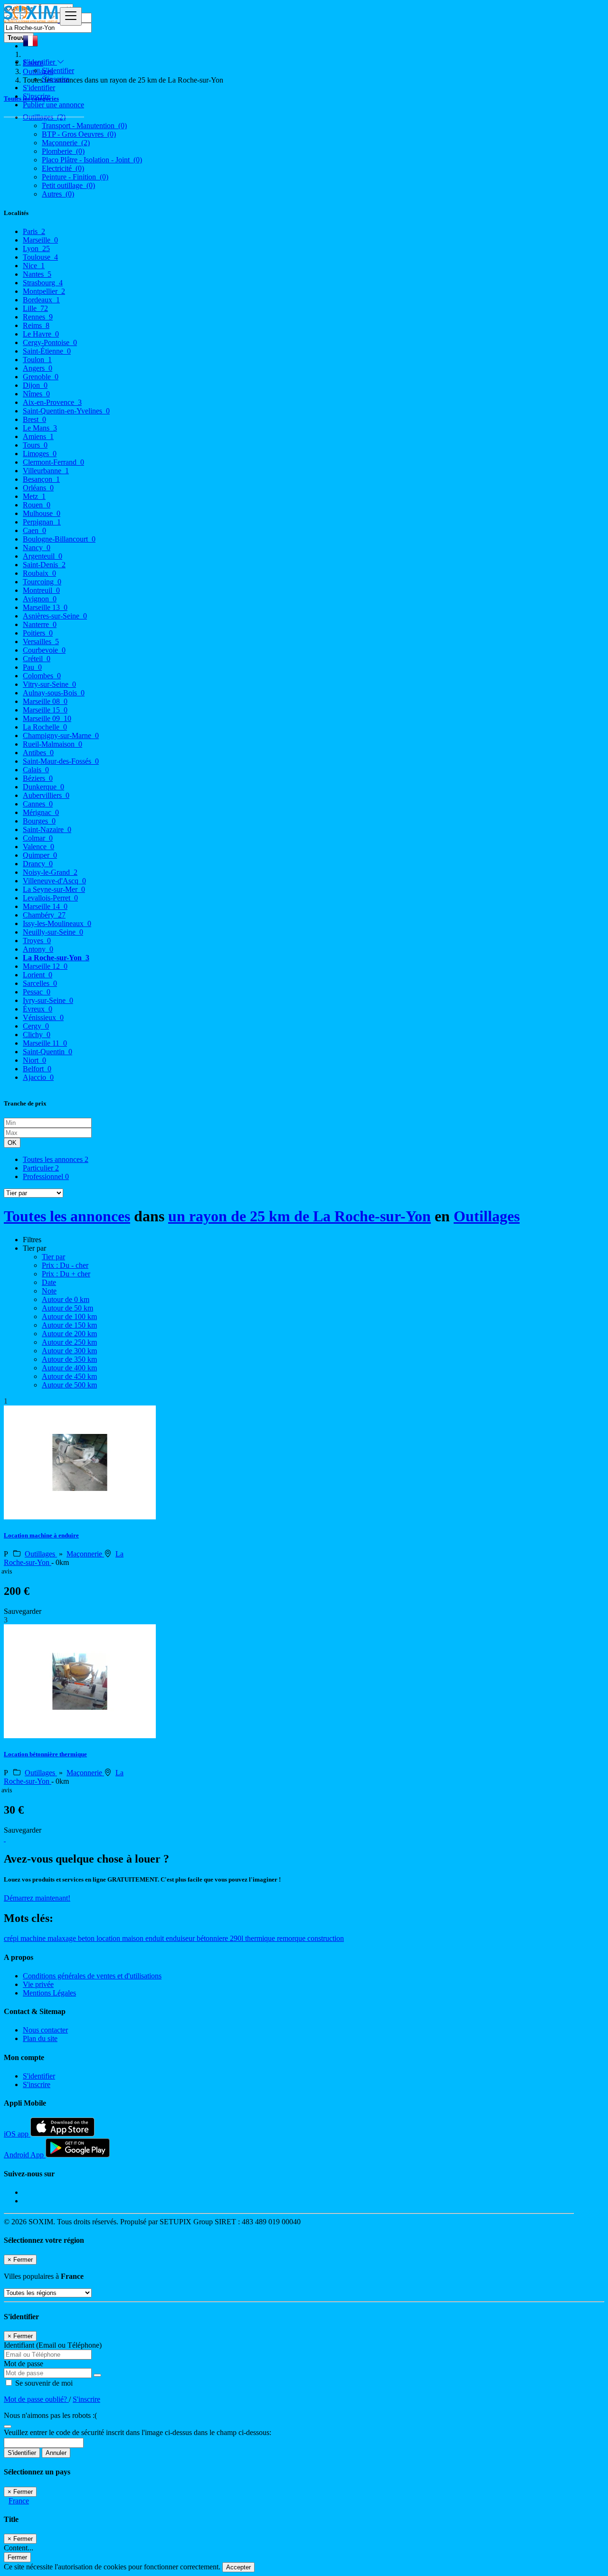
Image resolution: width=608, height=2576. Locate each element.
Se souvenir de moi (43, 2383)
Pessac (37, 992)
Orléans (38, 488)
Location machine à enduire (41, 1535)
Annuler (56, 2453)
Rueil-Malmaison (52, 744)
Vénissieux (43, 1017)
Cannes (38, 804)
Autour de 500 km (69, 1385)
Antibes (38, 753)
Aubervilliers (46, 795)
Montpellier (44, 291)
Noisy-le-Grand (50, 872)
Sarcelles (40, 983)
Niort (34, 1060)
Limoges (40, 454)
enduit (156, 1938)
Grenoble (41, 377)
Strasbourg (43, 283)
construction (326, 1938)
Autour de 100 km (69, 1316)
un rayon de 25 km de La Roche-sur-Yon (299, 1216)
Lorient (38, 975)
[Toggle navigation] (71, 16)
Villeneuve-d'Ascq (54, 881)
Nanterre (40, 624)
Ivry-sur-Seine (48, 1000)
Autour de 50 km (67, 1308)
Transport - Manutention (84, 126)
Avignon (40, 599)
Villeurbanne (46, 471)
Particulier (41, 1168)
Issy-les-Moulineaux (57, 923)
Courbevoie (44, 650)
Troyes (37, 941)
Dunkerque (43, 787)
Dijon (35, 385)
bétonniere (213, 1938)
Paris (34, 231)
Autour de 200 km (69, 1334)
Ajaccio (38, 1077)
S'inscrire (56, 79)
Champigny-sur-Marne (61, 735)
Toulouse (40, 257)
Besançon (41, 479)
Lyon (36, 248)
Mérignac (41, 812)
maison (134, 1938)
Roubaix (39, 573)
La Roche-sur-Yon (56, 958)
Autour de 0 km (66, 1299)
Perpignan (42, 522)
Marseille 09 (47, 718)
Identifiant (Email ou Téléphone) (53, 2345)
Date (49, 1282)
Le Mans (40, 428)
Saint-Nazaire (47, 829)
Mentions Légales (49, 1993)
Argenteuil (43, 556)
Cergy (36, 1026)
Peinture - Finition (75, 177)
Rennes (38, 317)
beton (87, 1938)
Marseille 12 (45, 966)
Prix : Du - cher (65, 1265)
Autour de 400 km (69, 1368)
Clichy (37, 1035)
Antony (38, 949)
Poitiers (38, 633)
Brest (34, 419)
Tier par (53, 1257)
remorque (292, 1938)
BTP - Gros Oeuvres (79, 134)
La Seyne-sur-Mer (54, 889)
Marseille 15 (45, 710)
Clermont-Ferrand (53, 462)
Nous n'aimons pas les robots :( (50, 2415)
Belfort (37, 1069)
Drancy (38, 864)
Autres (58, 194)
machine (34, 1938)
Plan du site (40, 2038)
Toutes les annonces (56, 1159)
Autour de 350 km (69, 1359)
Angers (38, 368)
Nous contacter (45, 2030)
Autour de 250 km (69, 1342)
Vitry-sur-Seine (49, 684)
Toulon (37, 360)
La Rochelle (45, 727)
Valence (38, 847)
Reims (36, 325)
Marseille (40, 240)
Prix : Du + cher (66, 1274)
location (109, 1938)
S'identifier (58, 70)
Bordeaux (41, 300)
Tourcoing (42, 582)
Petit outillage (68, 185)
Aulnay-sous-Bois (54, 693)
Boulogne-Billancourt (59, 539)
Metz (34, 496)
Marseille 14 (45, 906)
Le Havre (41, 334)
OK (12, 1143)
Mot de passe (24, 2364)
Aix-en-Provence (52, 402)
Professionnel (46, 1176)
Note (49, 1291)
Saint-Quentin (47, 1052)
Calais (36, 770)
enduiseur (181, 1938)
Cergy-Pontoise (50, 342)
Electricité (63, 168)
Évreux (38, 1009)
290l (237, 1938)
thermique (261, 1938)
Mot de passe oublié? (36, 2399)
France (19, 2501)
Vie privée (38, 1984)
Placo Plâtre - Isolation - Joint (92, 160)
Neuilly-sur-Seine (53, 932)
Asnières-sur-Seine (55, 616)
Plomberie (63, 151)
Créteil (37, 659)
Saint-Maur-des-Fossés (61, 761)
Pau (32, 667)
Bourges (39, 821)
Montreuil (41, 590)
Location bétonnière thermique (45, 1754)
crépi (12, 1938)
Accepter (238, 2567)
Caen (34, 530)
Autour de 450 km (69, 1376)
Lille (35, 308)
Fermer (17, 2557)
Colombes (42, 676)
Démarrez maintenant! (37, 1898)
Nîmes (36, 394)
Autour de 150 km (69, 1325)
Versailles (41, 642)
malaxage (63, 1938)
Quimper (40, 855)
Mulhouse (42, 513)
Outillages (487, 1216)
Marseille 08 (45, 701)
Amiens (38, 436)
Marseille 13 (45, 607)
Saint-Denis (44, 565)
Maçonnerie (66, 143)
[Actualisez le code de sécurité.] (8, 2424)
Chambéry (44, 915)
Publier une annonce (53, 105)
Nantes (37, 274)
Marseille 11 (45, 1043)
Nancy (37, 548)
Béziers (38, 778)
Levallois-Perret (50, 898)
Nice (34, 266)
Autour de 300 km (69, 1351)
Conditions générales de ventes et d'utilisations (92, 1976)
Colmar (38, 838)
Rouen (37, 505)
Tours (35, 445)
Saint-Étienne (47, 351)
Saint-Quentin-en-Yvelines (66, 411)
